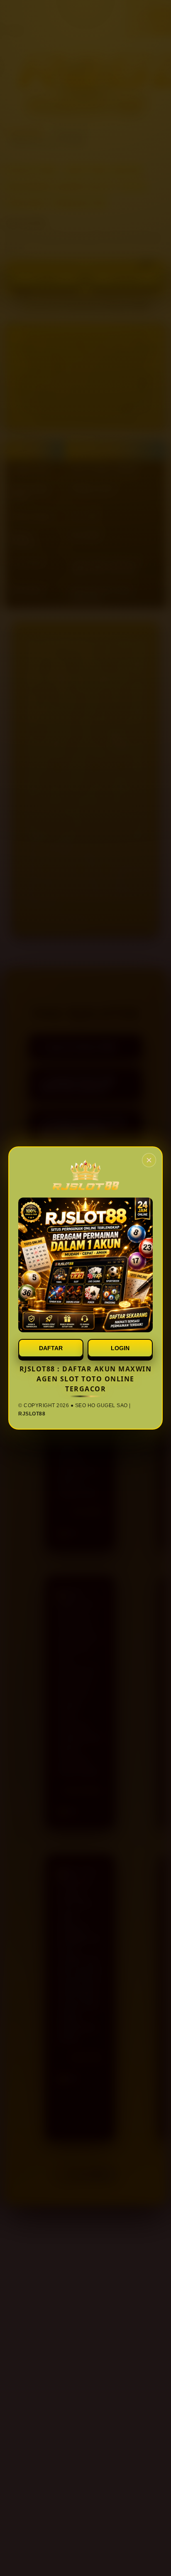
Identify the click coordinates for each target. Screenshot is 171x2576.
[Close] (149, 1160)
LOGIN (120, 1348)
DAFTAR (51, 1348)
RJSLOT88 (32, 1414)
